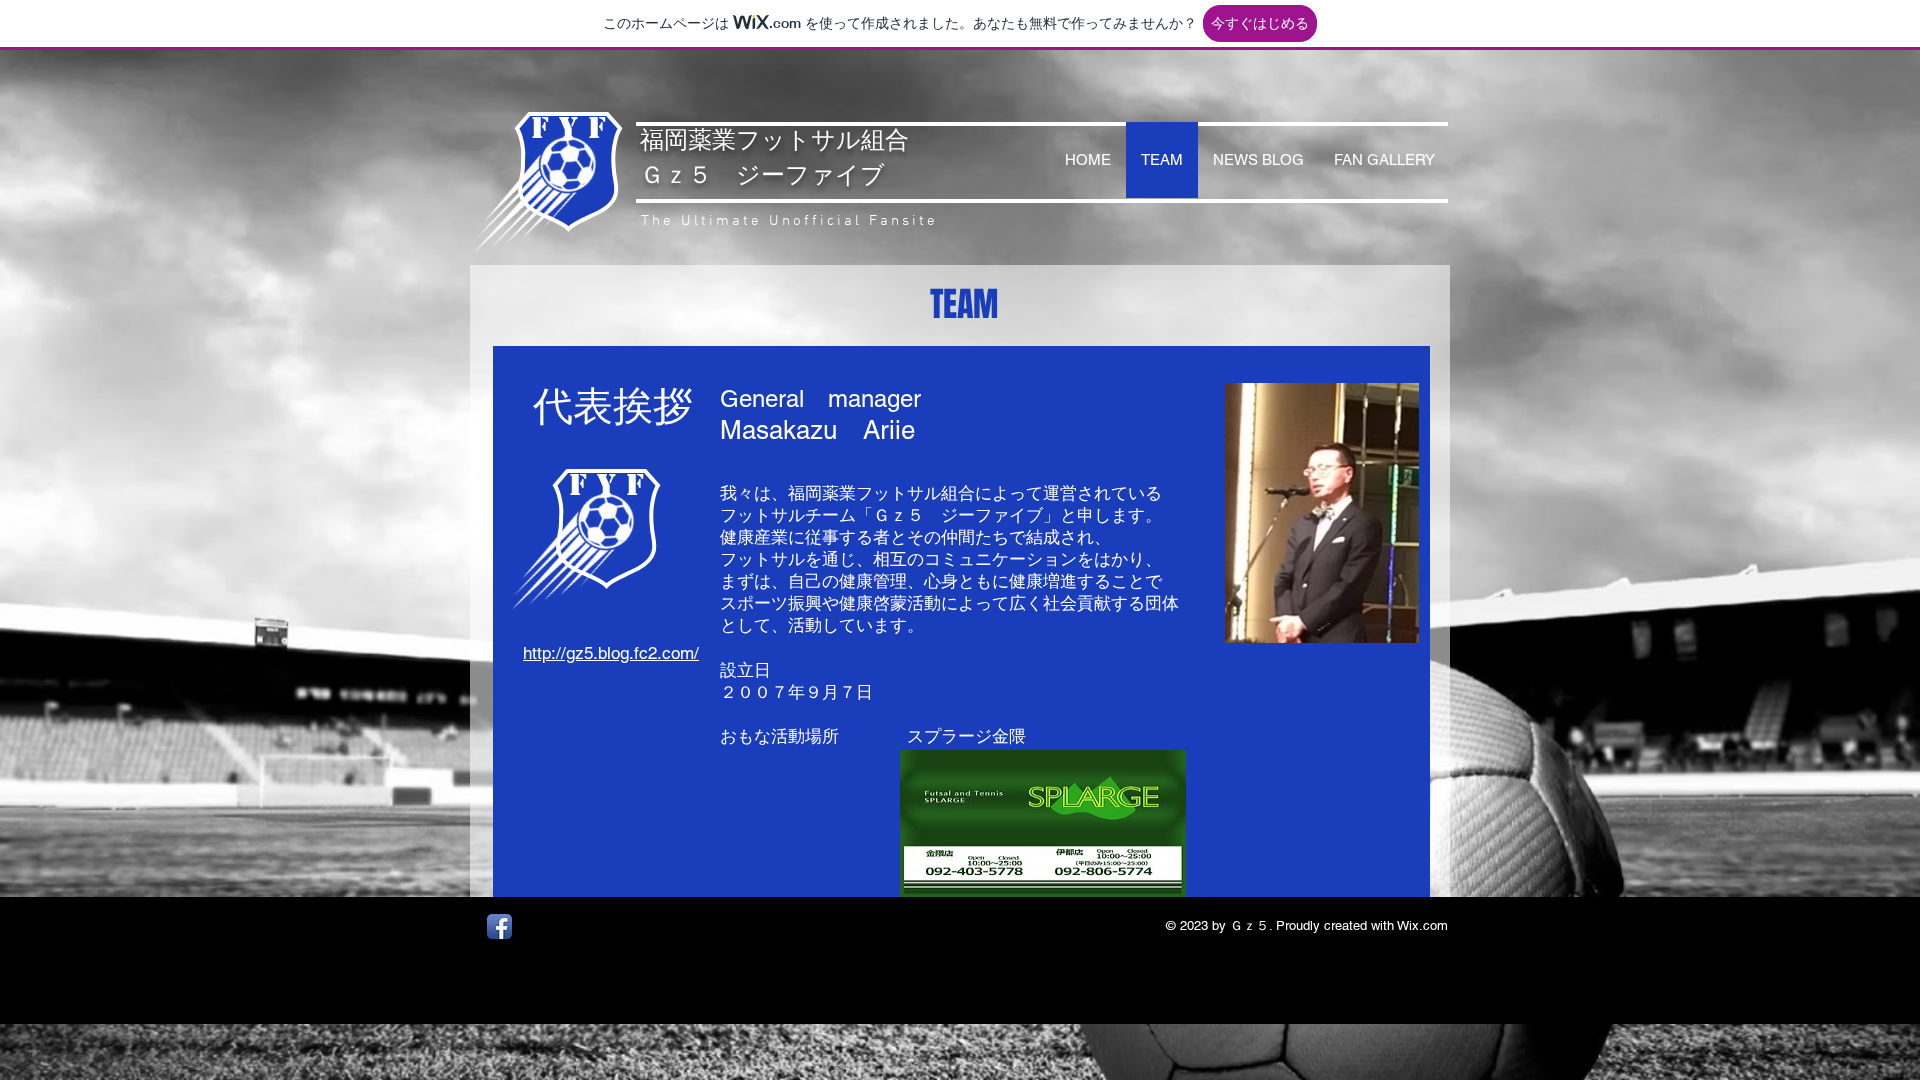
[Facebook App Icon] (499, 926)
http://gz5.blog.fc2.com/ (611, 653)
